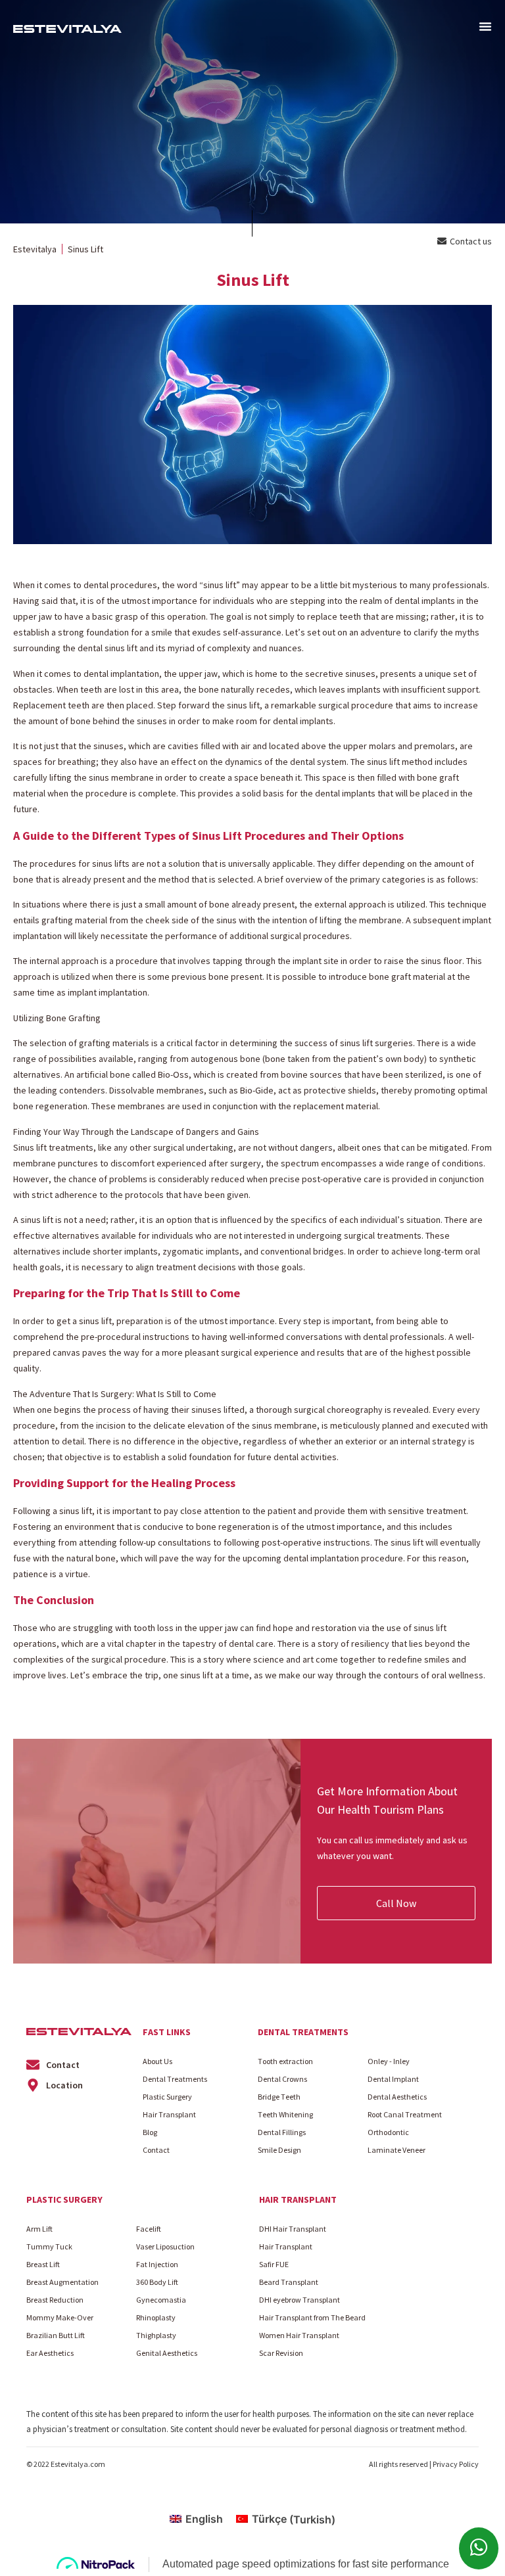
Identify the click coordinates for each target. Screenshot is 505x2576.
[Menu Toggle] (485, 26)
